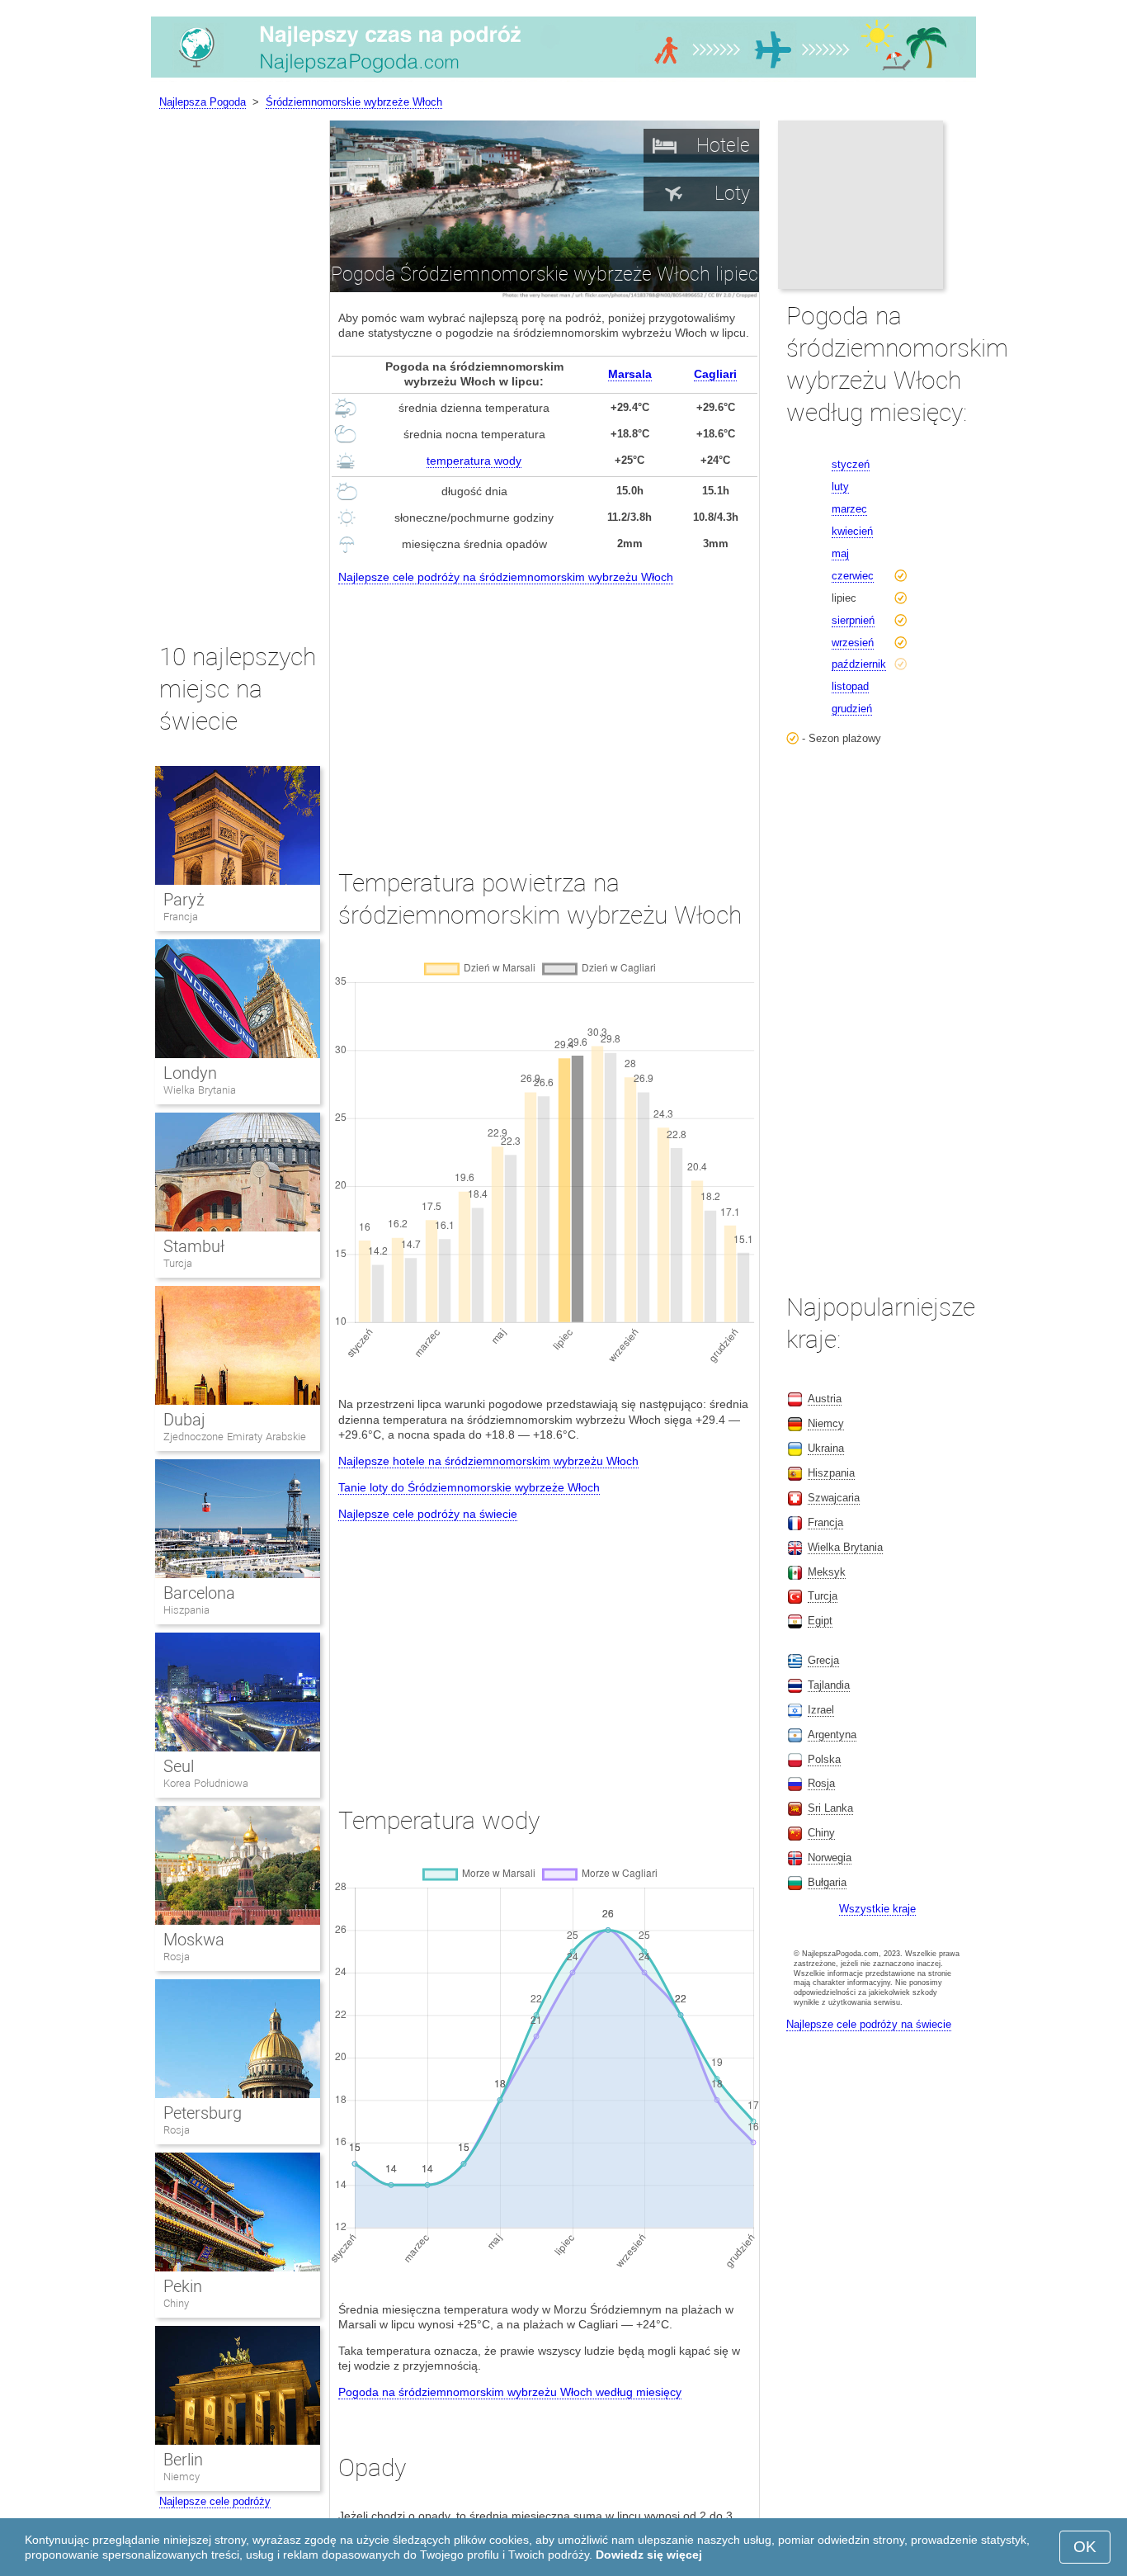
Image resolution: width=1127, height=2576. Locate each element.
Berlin (183, 2460)
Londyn (190, 1073)
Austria (825, 1399)
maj (840, 553)
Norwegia (830, 1858)
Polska (824, 1759)
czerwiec (853, 576)
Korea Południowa (206, 1783)
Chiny (176, 2303)
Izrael (821, 1710)
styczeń (851, 464)
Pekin (183, 2286)
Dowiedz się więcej (649, 2555)
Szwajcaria (834, 1498)
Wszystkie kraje (877, 1909)
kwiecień (852, 531)
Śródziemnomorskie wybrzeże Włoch (354, 102)
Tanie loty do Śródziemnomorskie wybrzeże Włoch (469, 1487)
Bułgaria (827, 1882)
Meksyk (827, 1572)
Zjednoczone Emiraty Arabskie (235, 1437)
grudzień (852, 709)
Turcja (178, 1263)
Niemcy (182, 2477)
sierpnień (853, 620)
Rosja (177, 1957)
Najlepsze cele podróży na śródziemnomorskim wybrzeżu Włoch (506, 577)
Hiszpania (186, 1610)
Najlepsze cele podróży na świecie (428, 1514)
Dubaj (184, 1420)
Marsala (630, 374)
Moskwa (194, 1940)
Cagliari (715, 374)
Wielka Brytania (200, 1090)
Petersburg (203, 2113)
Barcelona (199, 1593)
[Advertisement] (545, 711)
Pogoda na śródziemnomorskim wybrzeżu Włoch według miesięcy (510, 2392)
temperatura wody (474, 461)
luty (840, 487)
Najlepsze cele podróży (215, 2501)
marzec (849, 509)
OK (1085, 2547)
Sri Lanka (830, 1808)
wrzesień (853, 643)
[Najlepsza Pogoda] (563, 78)
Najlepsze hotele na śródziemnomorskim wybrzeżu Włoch (488, 1461)
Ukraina (826, 1448)
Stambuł (194, 1246)
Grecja (823, 1660)
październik (859, 664)
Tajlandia (829, 1685)
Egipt (820, 1621)
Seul (179, 1766)
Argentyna (832, 1735)
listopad (850, 686)
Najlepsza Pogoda (203, 102)
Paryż (184, 900)
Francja (181, 917)
